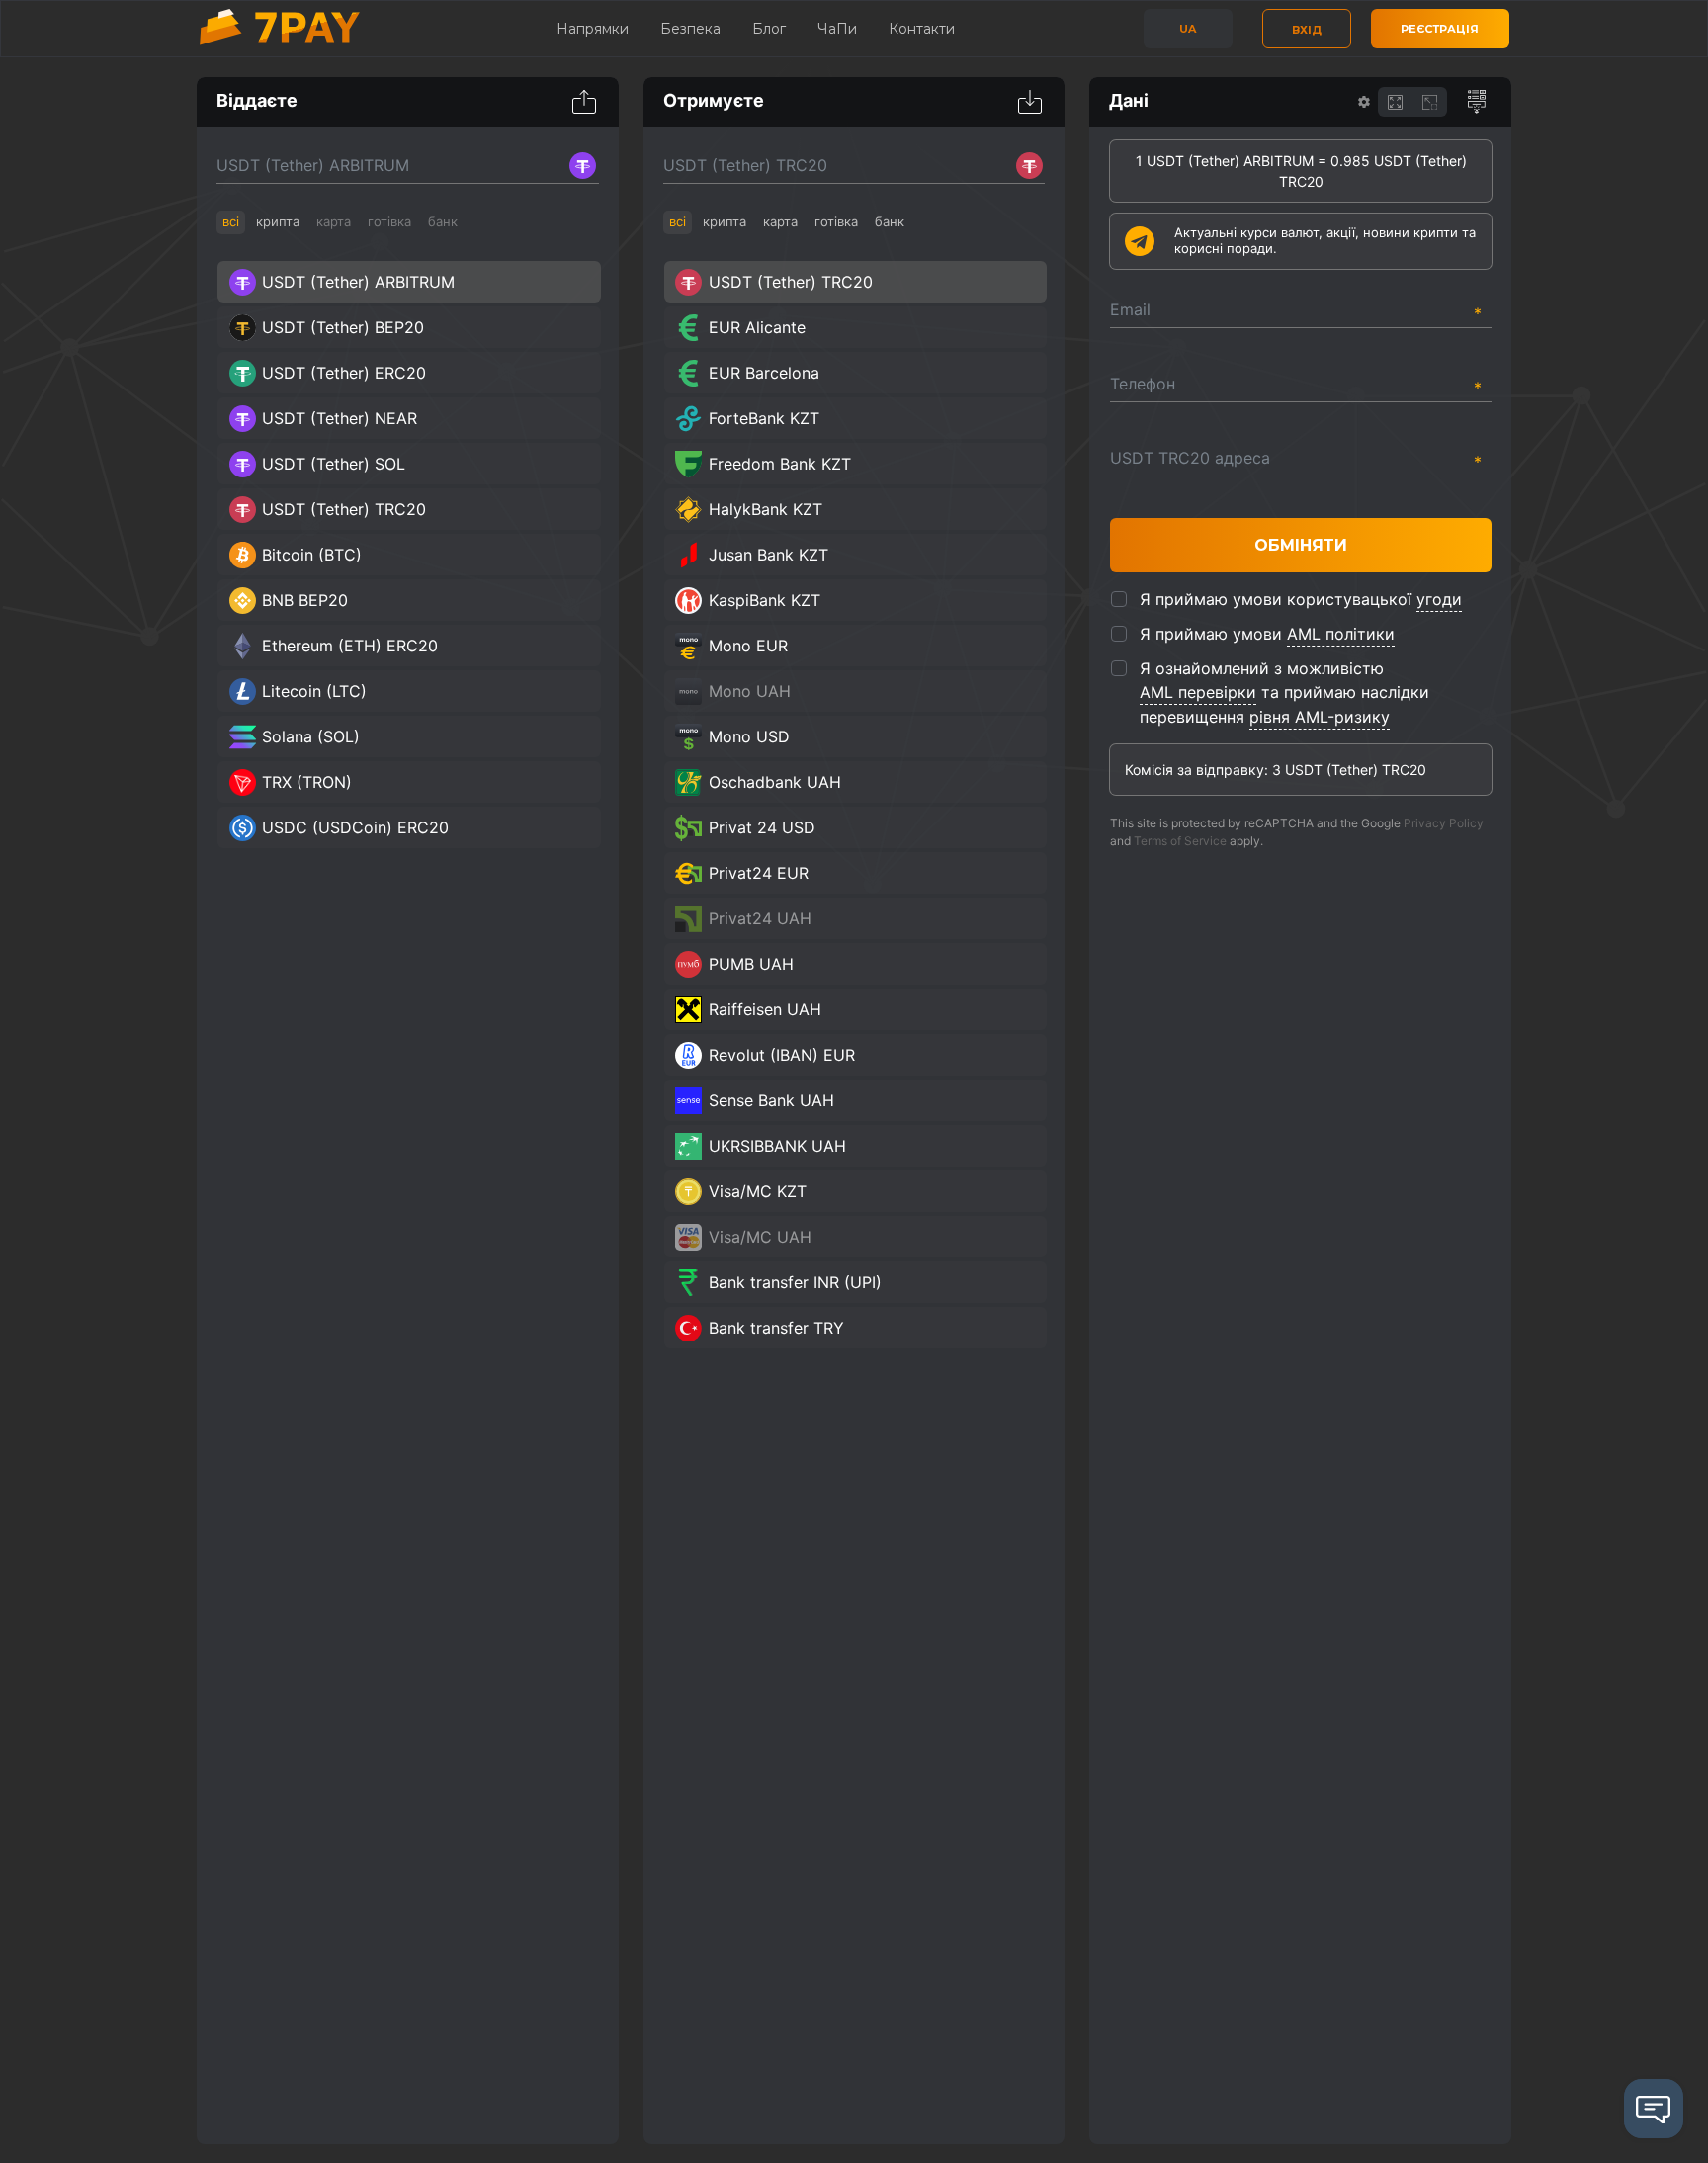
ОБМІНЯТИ (1301, 545)
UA (1188, 29)
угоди (1439, 599)
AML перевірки (1198, 692)
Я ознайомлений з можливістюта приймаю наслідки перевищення (1284, 692)
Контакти (922, 29)
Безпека (690, 29)
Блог (769, 29)
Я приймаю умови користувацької (1301, 599)
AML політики (1341, 634)
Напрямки (593, 29)
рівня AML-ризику (1320, 717)
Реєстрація (1440, 29)
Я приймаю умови (1267, 634)
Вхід (1307, 30)
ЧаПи (837, 29)
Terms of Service (1180, 841)
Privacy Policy (1444, 823)
